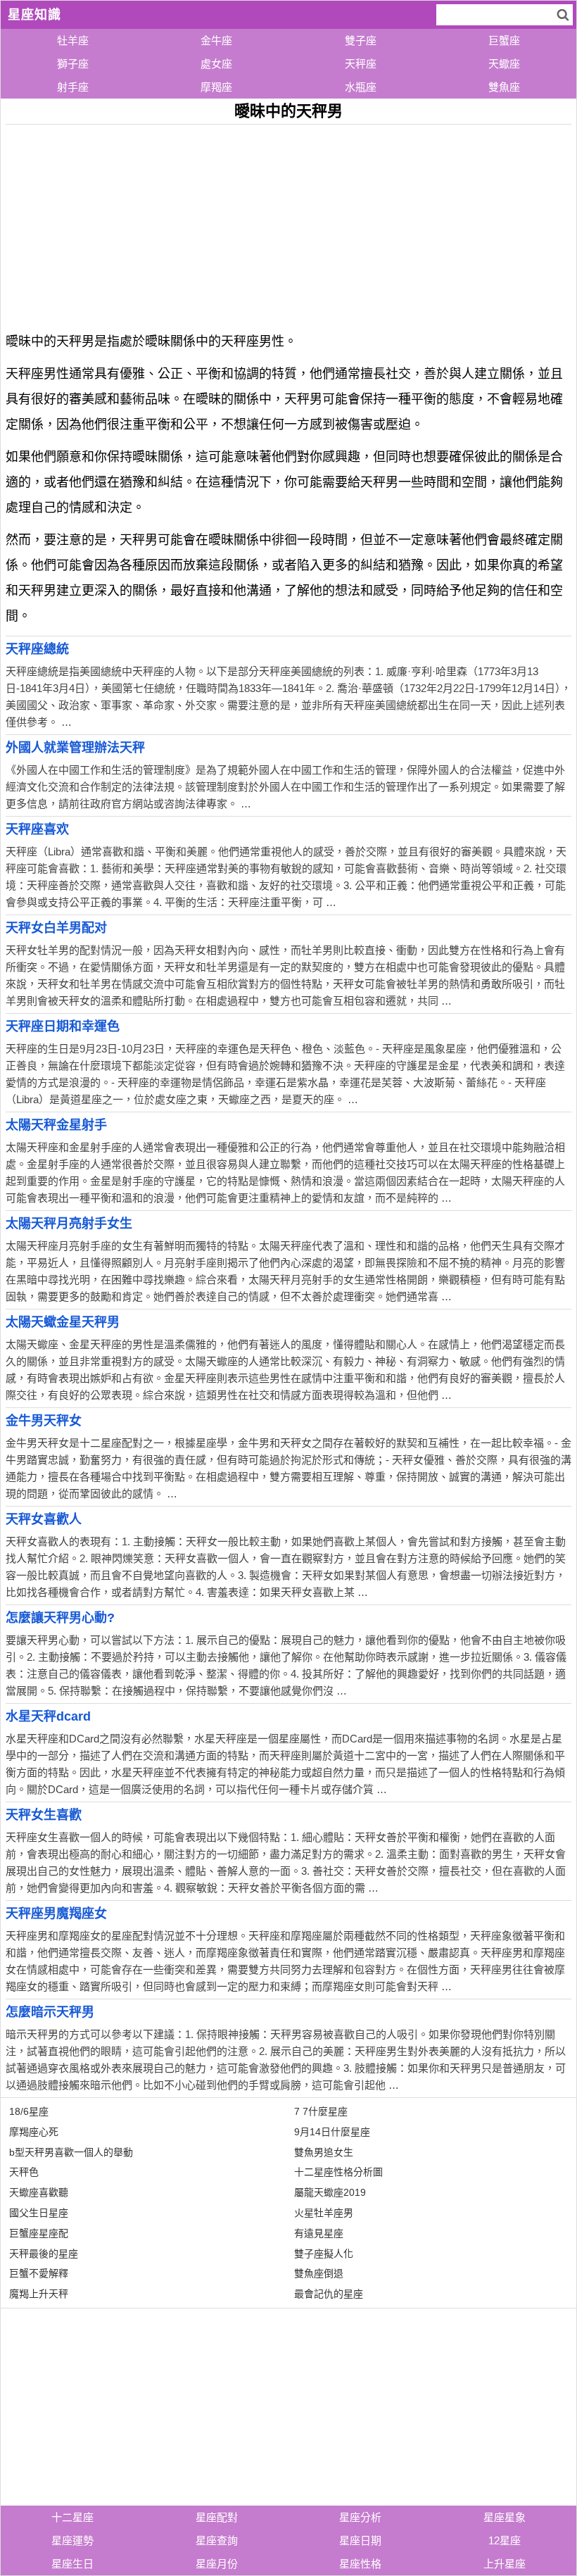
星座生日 (72, 2564)
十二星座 (72, 2517)
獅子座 (73, 64)
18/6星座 (29, 2111)
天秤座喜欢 (37, 829)
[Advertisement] (288, 223)
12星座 (505, 2540)
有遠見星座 (319, 2233)
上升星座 (505, 2564)
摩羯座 (216, 87)
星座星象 (505, 2517)
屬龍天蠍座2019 (330, 2192)
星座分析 (360, 2517)
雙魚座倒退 (319, 2273)
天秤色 (24, 2172)
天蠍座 (504, 64)
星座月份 (217, 2564)
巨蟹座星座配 (39, 2233)
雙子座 (361, 40)
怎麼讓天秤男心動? (60, 1618)
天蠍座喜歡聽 (39, 2192)
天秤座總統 (37, 649)
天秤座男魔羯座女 (56, 1914)
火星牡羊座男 (324, 2213)
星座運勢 (72, 2540)
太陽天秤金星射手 (56, 1125)
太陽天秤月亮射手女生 (69, 1224)
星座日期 (360, 2540)
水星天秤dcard (48, 1716)
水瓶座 (361, 87)
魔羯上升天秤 (39, 2294)
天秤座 (361, 64)
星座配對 (217, 2517)
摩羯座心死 (34, 2132)
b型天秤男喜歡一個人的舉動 (71, 2152)
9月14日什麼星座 (332, 2132)
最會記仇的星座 (329, 2294)
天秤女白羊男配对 (56, 928)
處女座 (216, 64)
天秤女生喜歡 (44, 1815)
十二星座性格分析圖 (338, 2172)
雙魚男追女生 (324, 2152)
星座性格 (360, 2564)
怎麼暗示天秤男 (50, 2012)
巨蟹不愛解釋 (39, 2273)
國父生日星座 (39, 2213)
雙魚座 (504, 87)
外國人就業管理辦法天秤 (75, 748)
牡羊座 (73, 40)
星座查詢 (217, 2540)
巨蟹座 (504, 40)
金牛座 (216, 40)
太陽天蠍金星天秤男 (63, 1322)
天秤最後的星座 (44, 2254)
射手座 (73, 87)
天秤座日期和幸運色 (63, 1026)
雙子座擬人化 (324, 2254)
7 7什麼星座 (321, 2111)
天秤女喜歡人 (44, 1519)
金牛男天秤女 (44, 1421)
